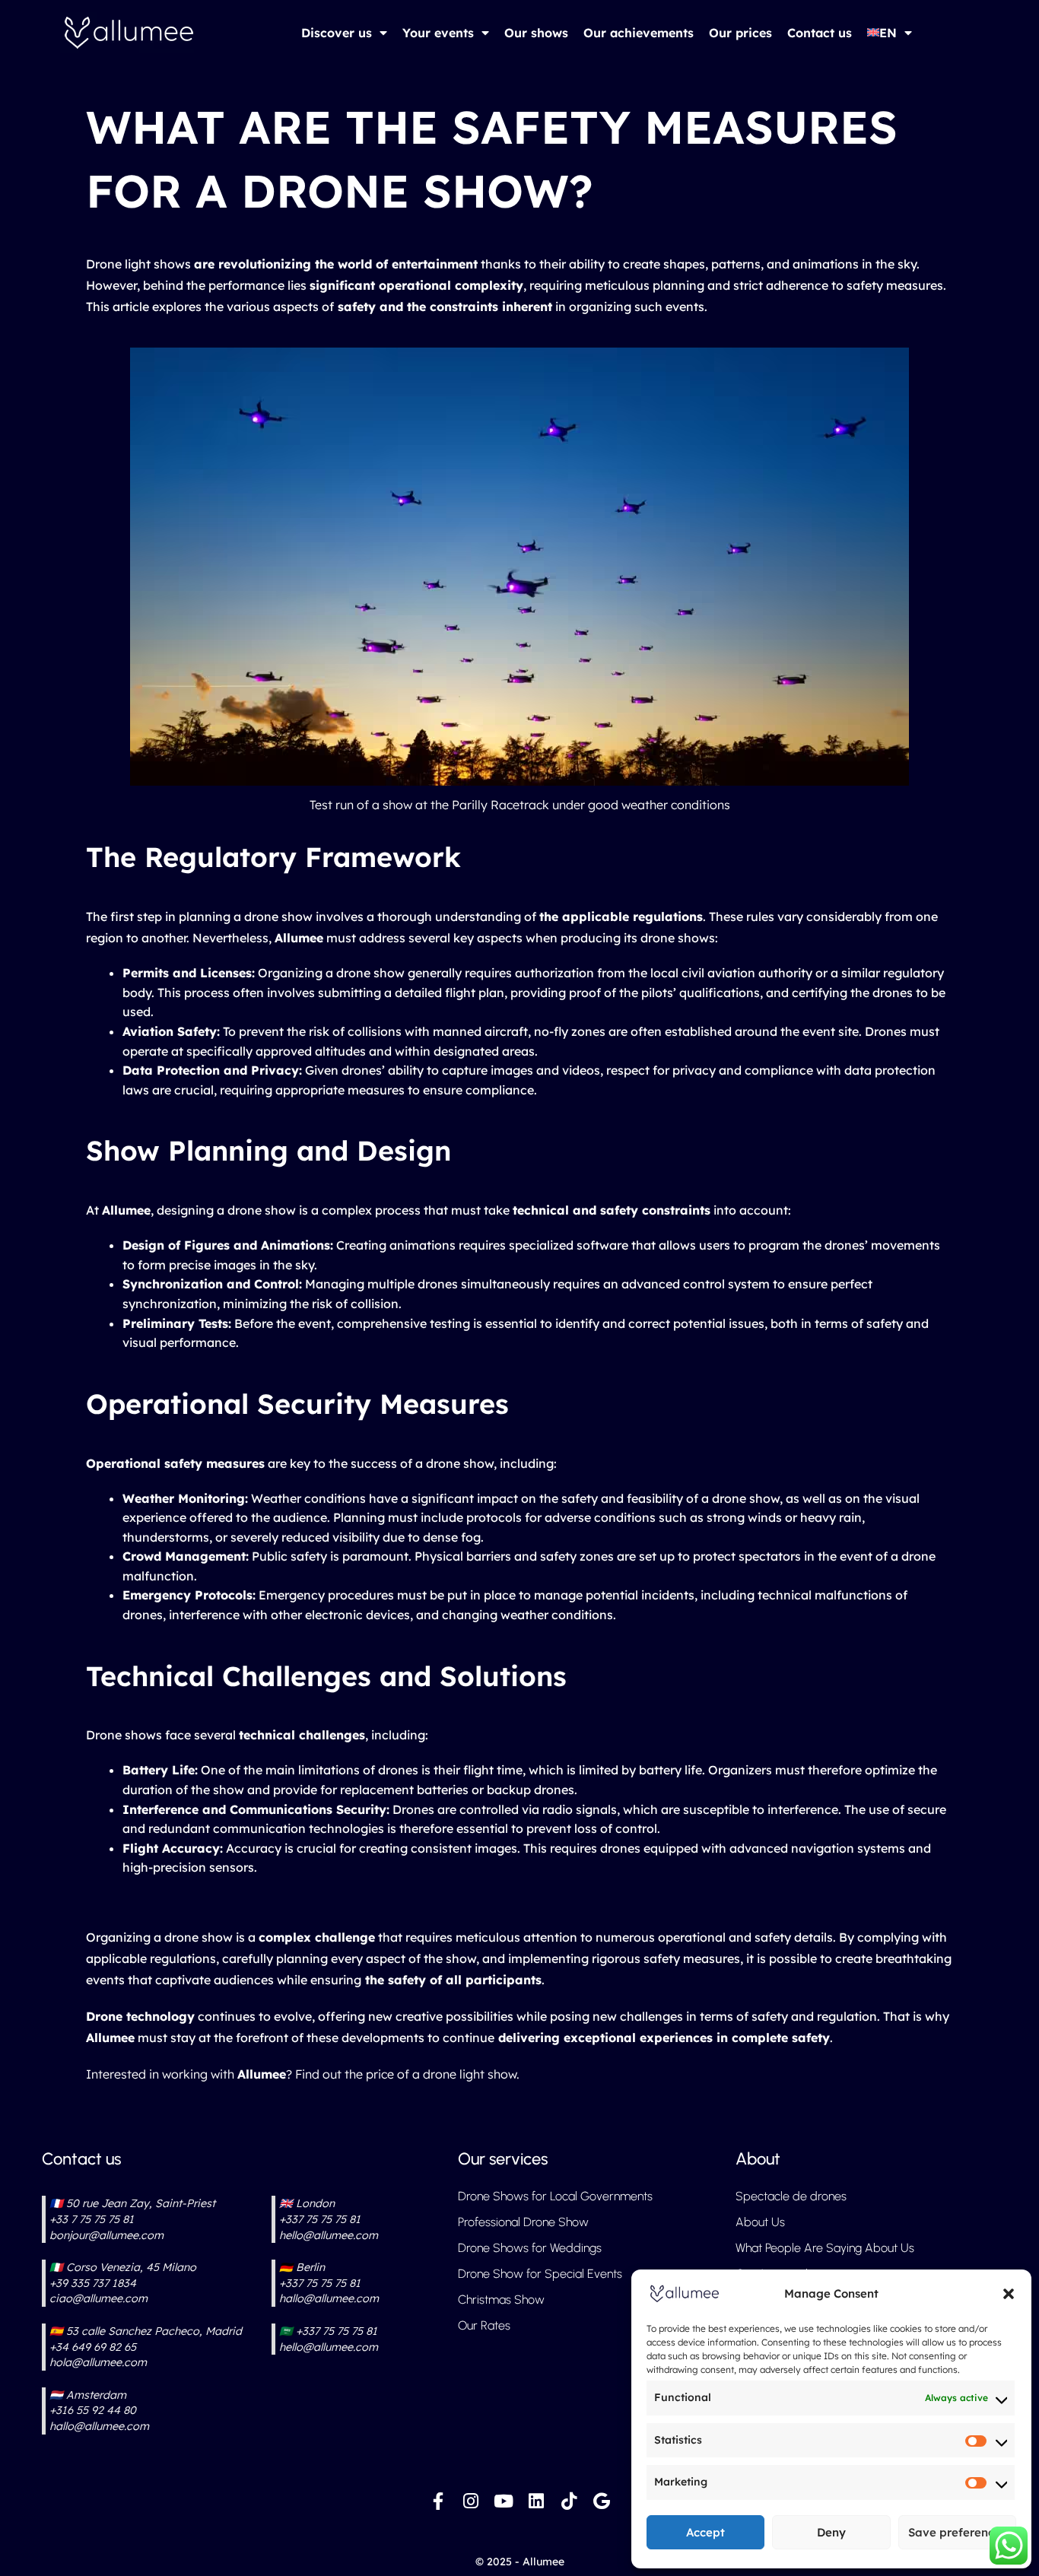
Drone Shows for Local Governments (555, 2196)
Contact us (820, 33)
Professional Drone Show (523, 2222)
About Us (760, 2222)
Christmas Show (501, 2300)
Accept (705, 2532)
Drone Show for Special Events (540, 2274)
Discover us (337, 33)
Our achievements (639, 33)
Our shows (536, 33)
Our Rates (484, 2325)
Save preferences (957, 2532)
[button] (1009, 2294)
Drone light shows (138, 264)
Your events (438, 33)
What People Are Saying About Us (825, 2248)
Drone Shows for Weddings (530, 2248)
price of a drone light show (441, 2074)
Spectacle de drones (791, 2196)
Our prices (740, 33)
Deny (831, 2532)
